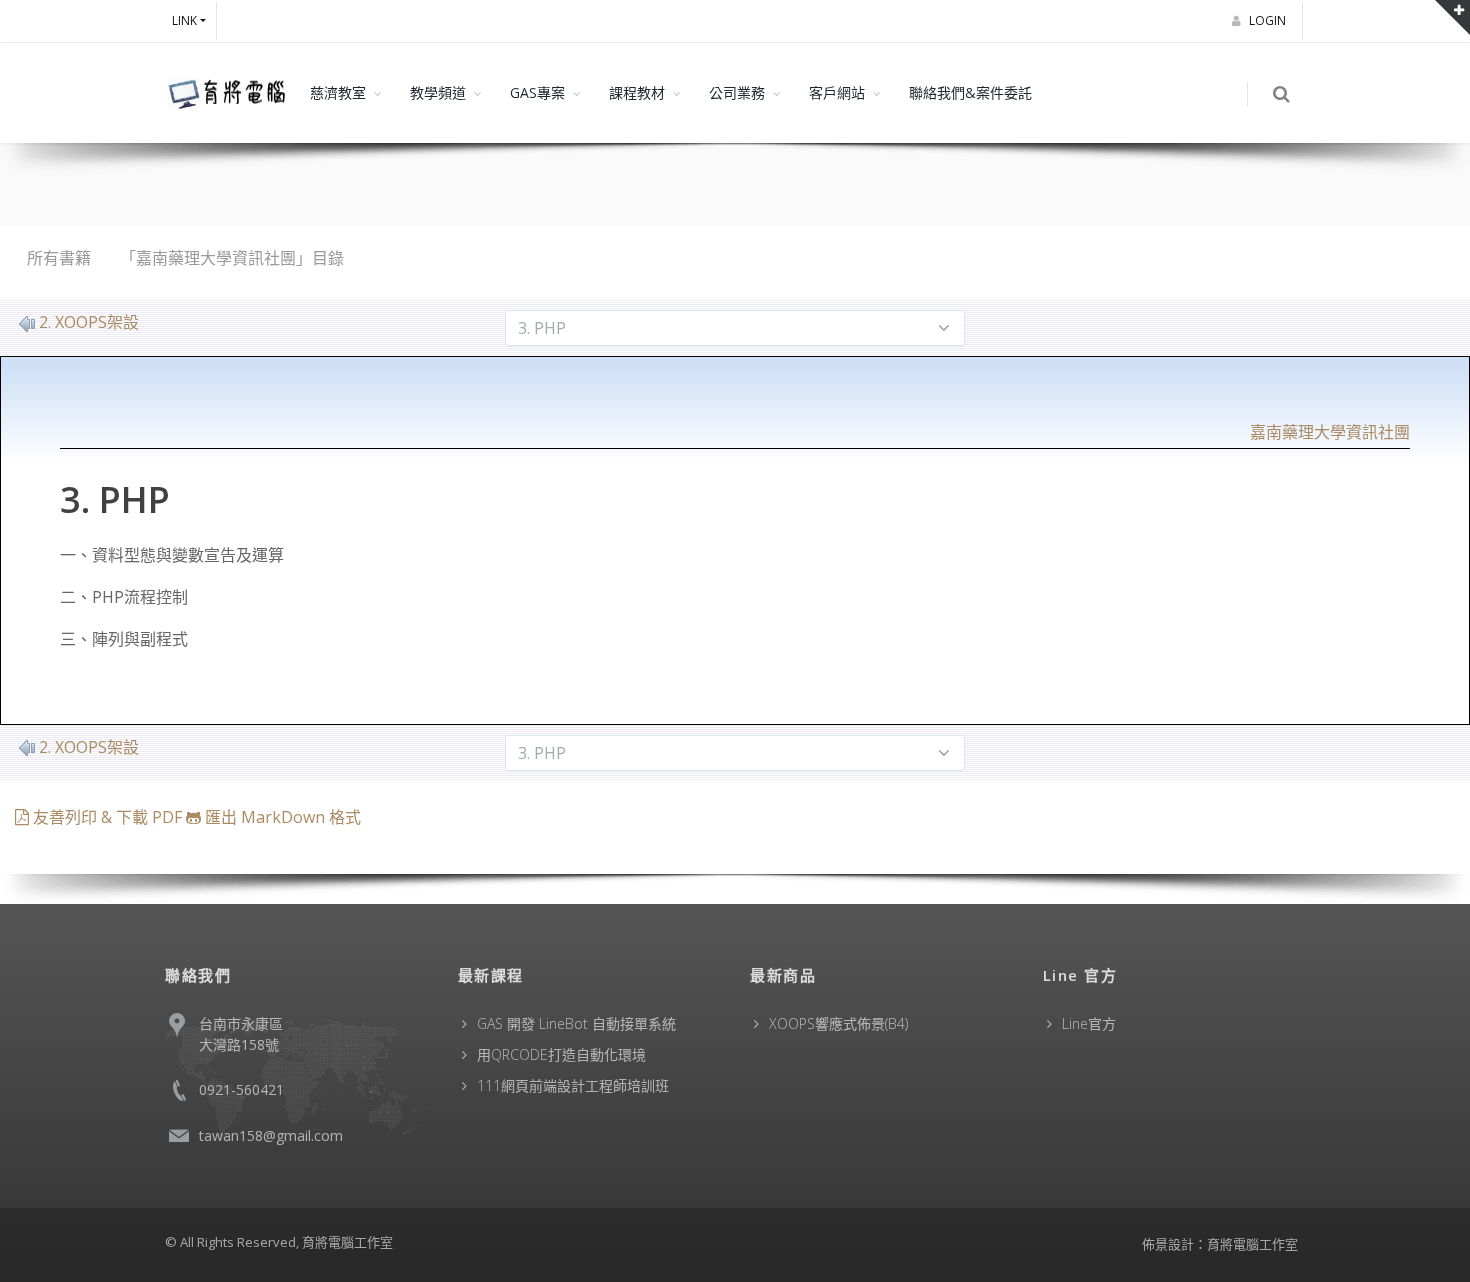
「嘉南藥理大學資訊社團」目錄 (232, 258)
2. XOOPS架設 (89, 322)
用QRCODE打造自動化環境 (561, 1054)
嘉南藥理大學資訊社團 (1330, 432)
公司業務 (737, 92)
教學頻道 (438, 92)
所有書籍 (59, 258)
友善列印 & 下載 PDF (107, 817)
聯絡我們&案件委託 (970, 92)
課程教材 (637, 92)
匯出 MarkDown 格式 (281, 817)
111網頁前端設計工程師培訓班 (573, 1085)
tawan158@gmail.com (271, 1135)
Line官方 (1089, 1023)
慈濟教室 (338, 92)
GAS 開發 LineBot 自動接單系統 (576, 1023)
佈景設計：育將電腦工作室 (1220, 1244)
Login (1269, 20)
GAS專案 (537, 92)
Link (184, 20)
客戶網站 (837, 92)
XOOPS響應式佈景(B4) (838, 1023)
